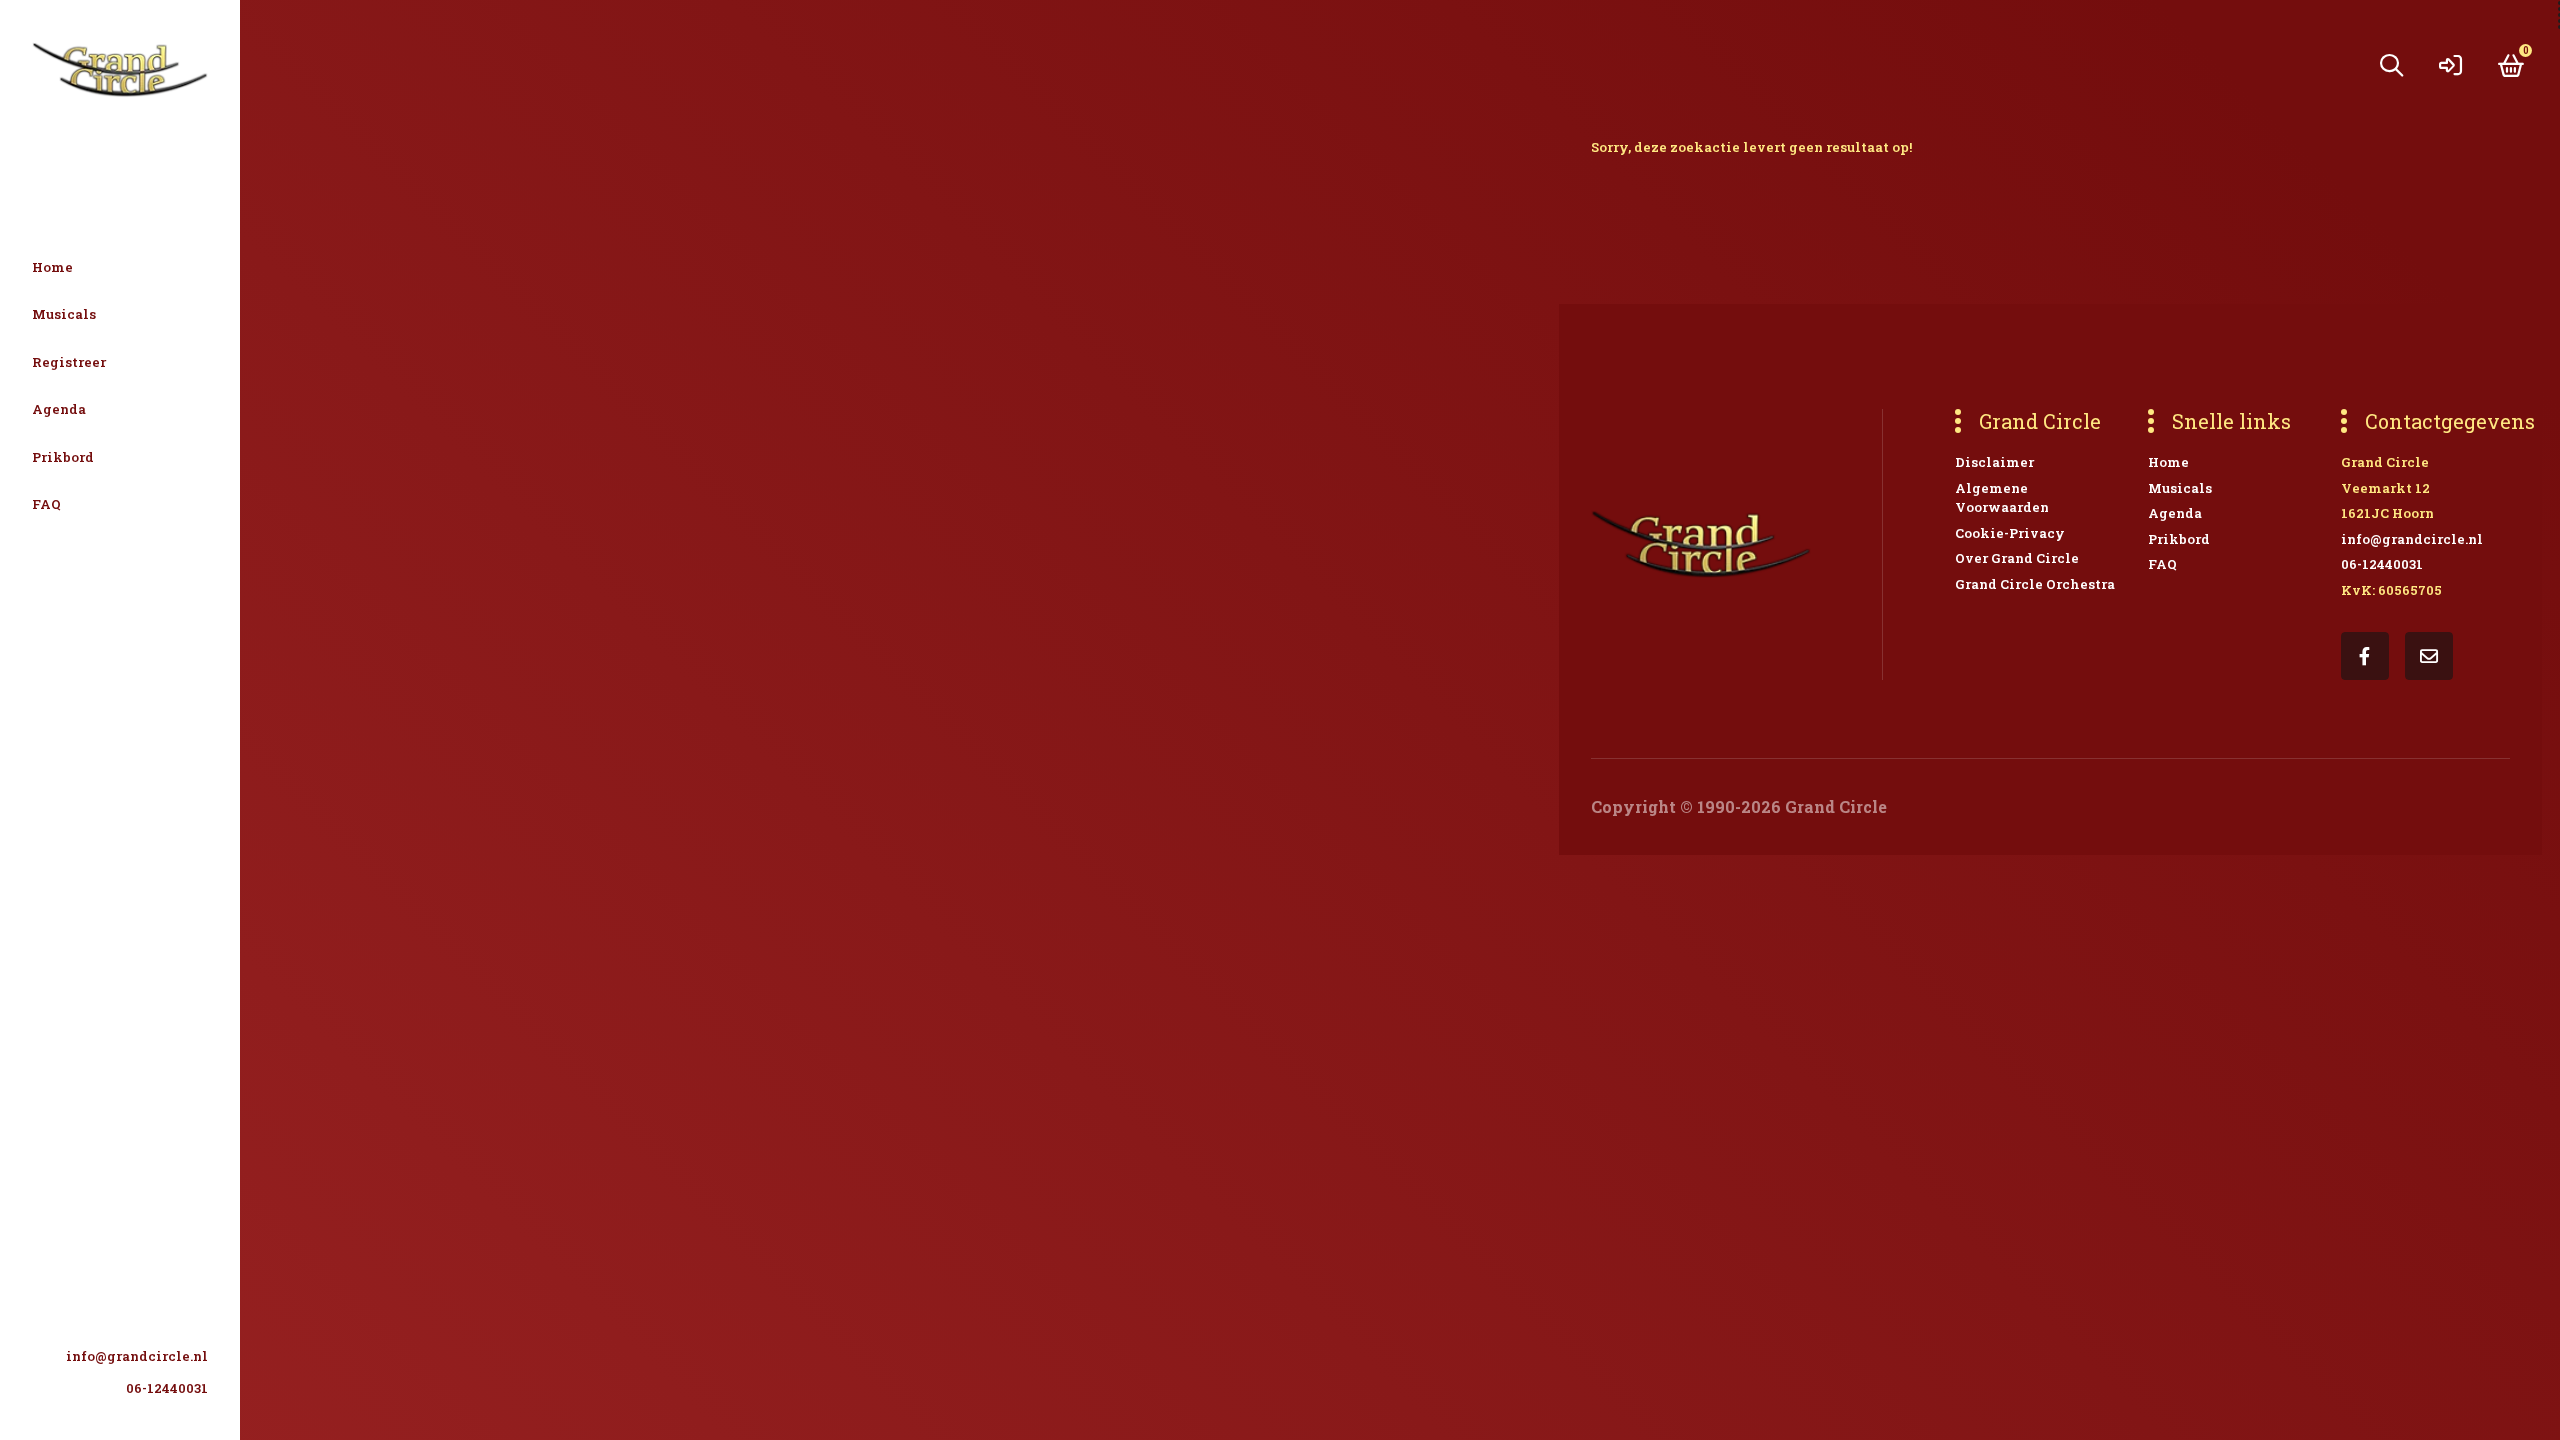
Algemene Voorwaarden (2002, 498)
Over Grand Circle (2017, 558)
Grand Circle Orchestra (2035, 584)
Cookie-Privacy (2010, 533)
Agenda (59, 409)
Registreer (69, 362)
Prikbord (63, 457)
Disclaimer (1994, 462)
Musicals (64, 314)
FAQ (46, 504)
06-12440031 (167, 1388)
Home (52, 267)
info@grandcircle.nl (137, 1356)
